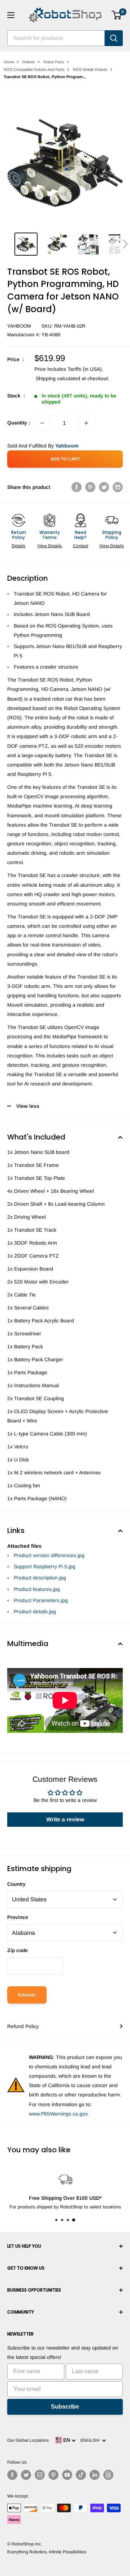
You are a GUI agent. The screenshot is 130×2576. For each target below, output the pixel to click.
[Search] (114, 38)
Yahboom (19, 326)
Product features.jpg (37, 1589)
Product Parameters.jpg (41, 1600)
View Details (49, 546)
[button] (125, 244)
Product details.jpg (35, 1611)
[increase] (86, 423)
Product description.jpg (40, 1578)
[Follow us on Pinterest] (53, 2475)
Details (18, 546)
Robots (29, 62)
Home (9, 62)
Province (18, 1917)
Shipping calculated (58, 378)
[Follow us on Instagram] (40, 2475)
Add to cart (65, 459)
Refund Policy (23, 2026)
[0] (117, 15)
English (91, 2440)
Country (16, 1884)
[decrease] (42, 423)
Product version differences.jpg (49, 1555)
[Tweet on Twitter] (104, 487)
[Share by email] (118, 487)
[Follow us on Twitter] (26, 2475)
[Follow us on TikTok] (81, 2475)
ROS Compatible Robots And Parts (34, 69)
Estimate (27, 1995)
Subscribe (65, 2407)
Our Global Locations (28, 2440)
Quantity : (19, 423)
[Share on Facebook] (77, 487)
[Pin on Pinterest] (90, 487)
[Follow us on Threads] (108, 2475)
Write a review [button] (65, 1819)
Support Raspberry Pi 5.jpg (45, 1566)
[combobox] (56, 38)
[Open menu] (11, 15)
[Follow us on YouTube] (67, 2475)
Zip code (18, 1950)
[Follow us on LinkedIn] (95, 2475)
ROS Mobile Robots (90, 69)
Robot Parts (54, 62)
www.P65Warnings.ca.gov (58, 2114)
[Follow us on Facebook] (12, 2475)
